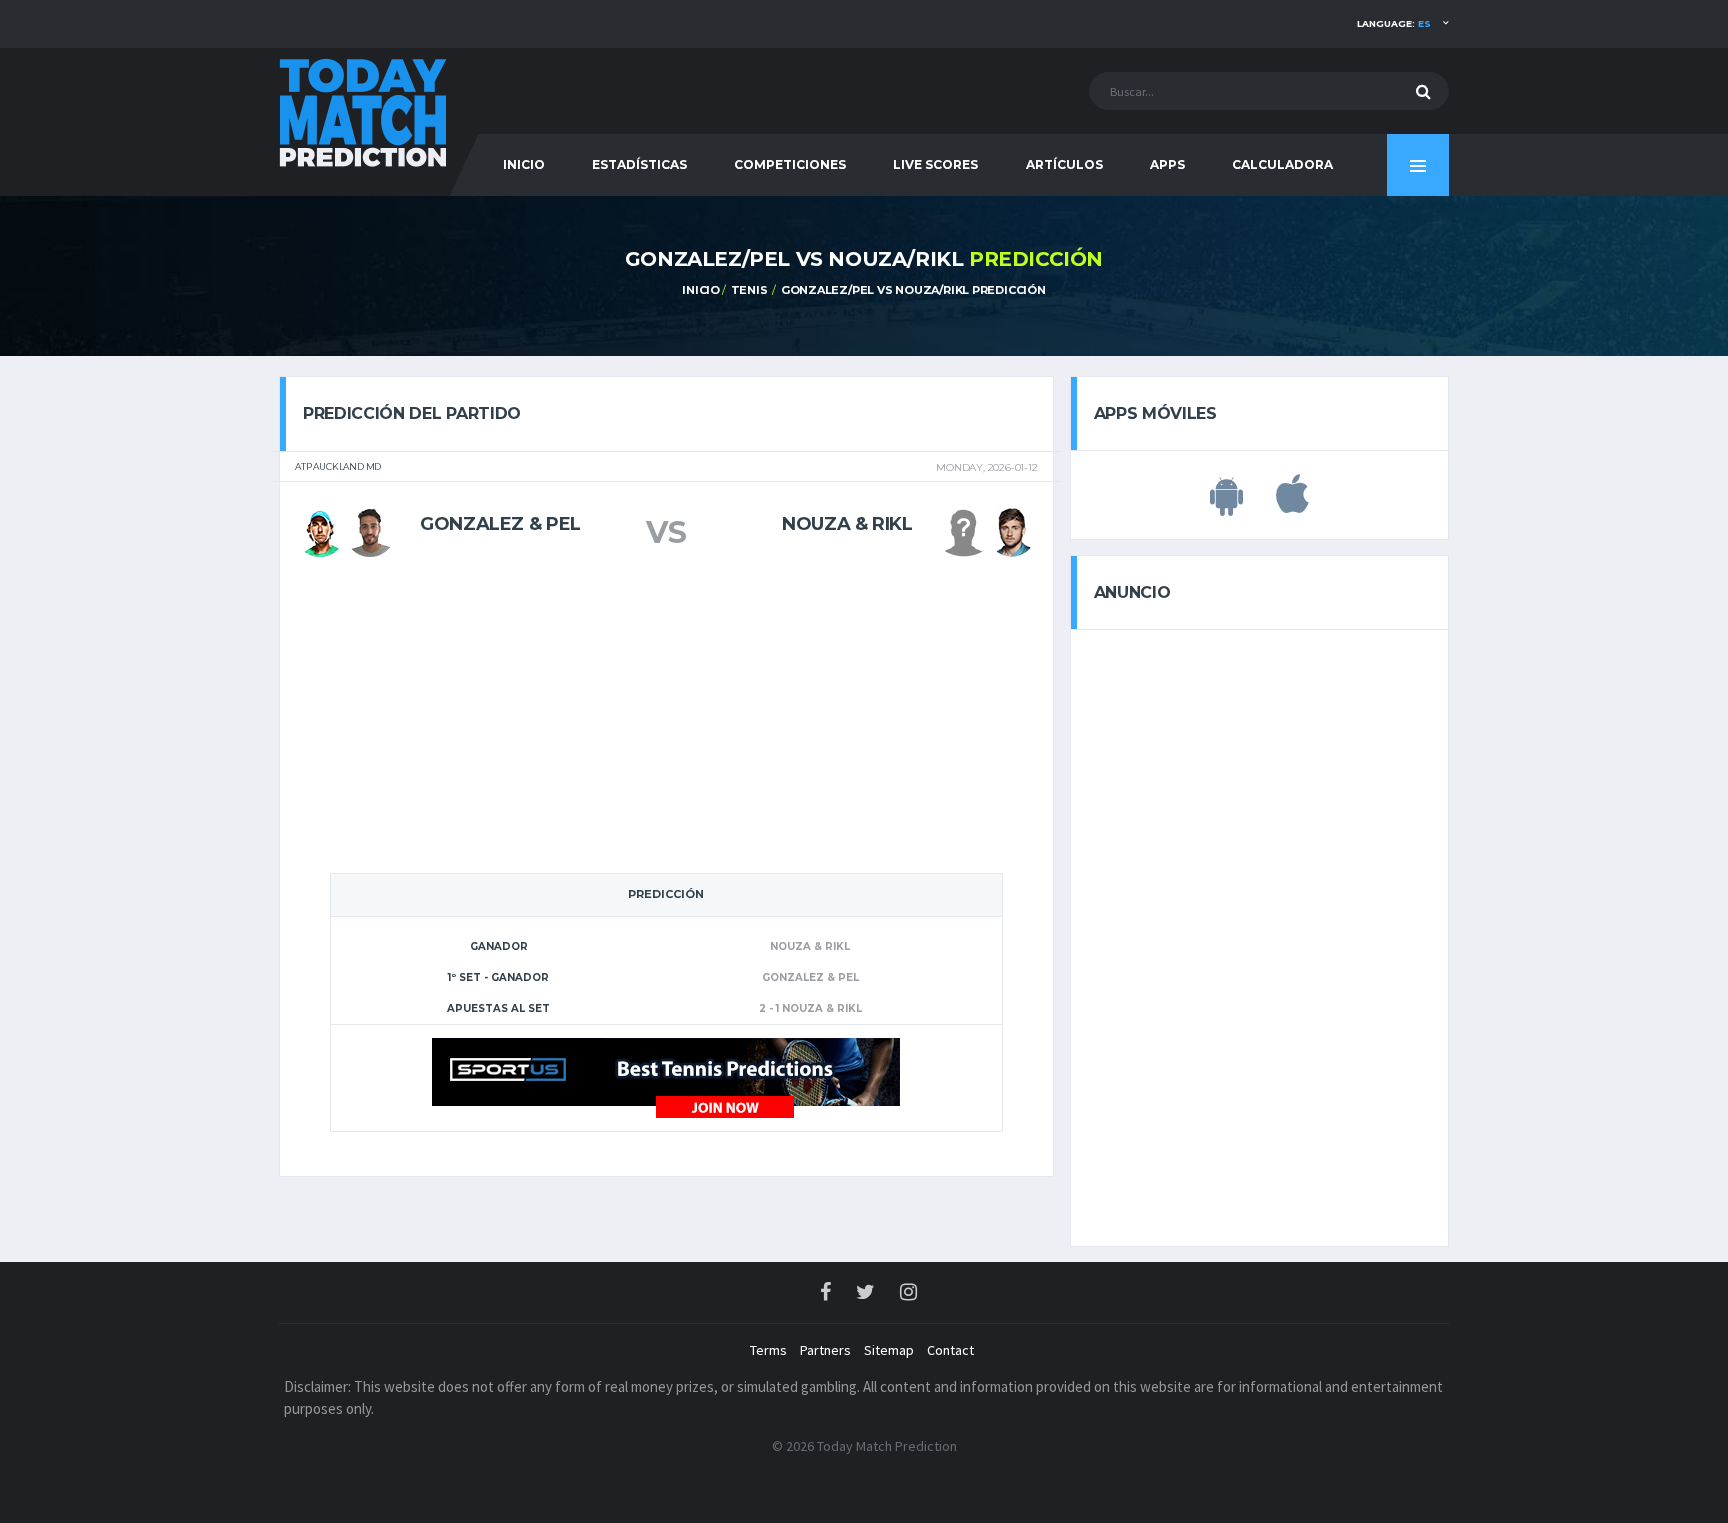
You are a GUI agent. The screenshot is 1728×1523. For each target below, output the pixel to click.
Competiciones (790, 164)
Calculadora (1282, 164)
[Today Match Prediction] (364, 111)
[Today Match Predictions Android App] (1226, 505)
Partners (825, 1350)
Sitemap (889, 1350)
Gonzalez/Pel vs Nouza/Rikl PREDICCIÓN (913, 290)
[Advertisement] (666, 722)
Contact (950, 1350)
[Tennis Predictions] (666, 1077)
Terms (768, 1350)
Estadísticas (639, 164)
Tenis (749, 290)
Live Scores (935, 164)
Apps (1167, 164)
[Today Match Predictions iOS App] (1292, 505)
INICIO (524, 164)
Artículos (1064, 164)
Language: (1394, 23)
